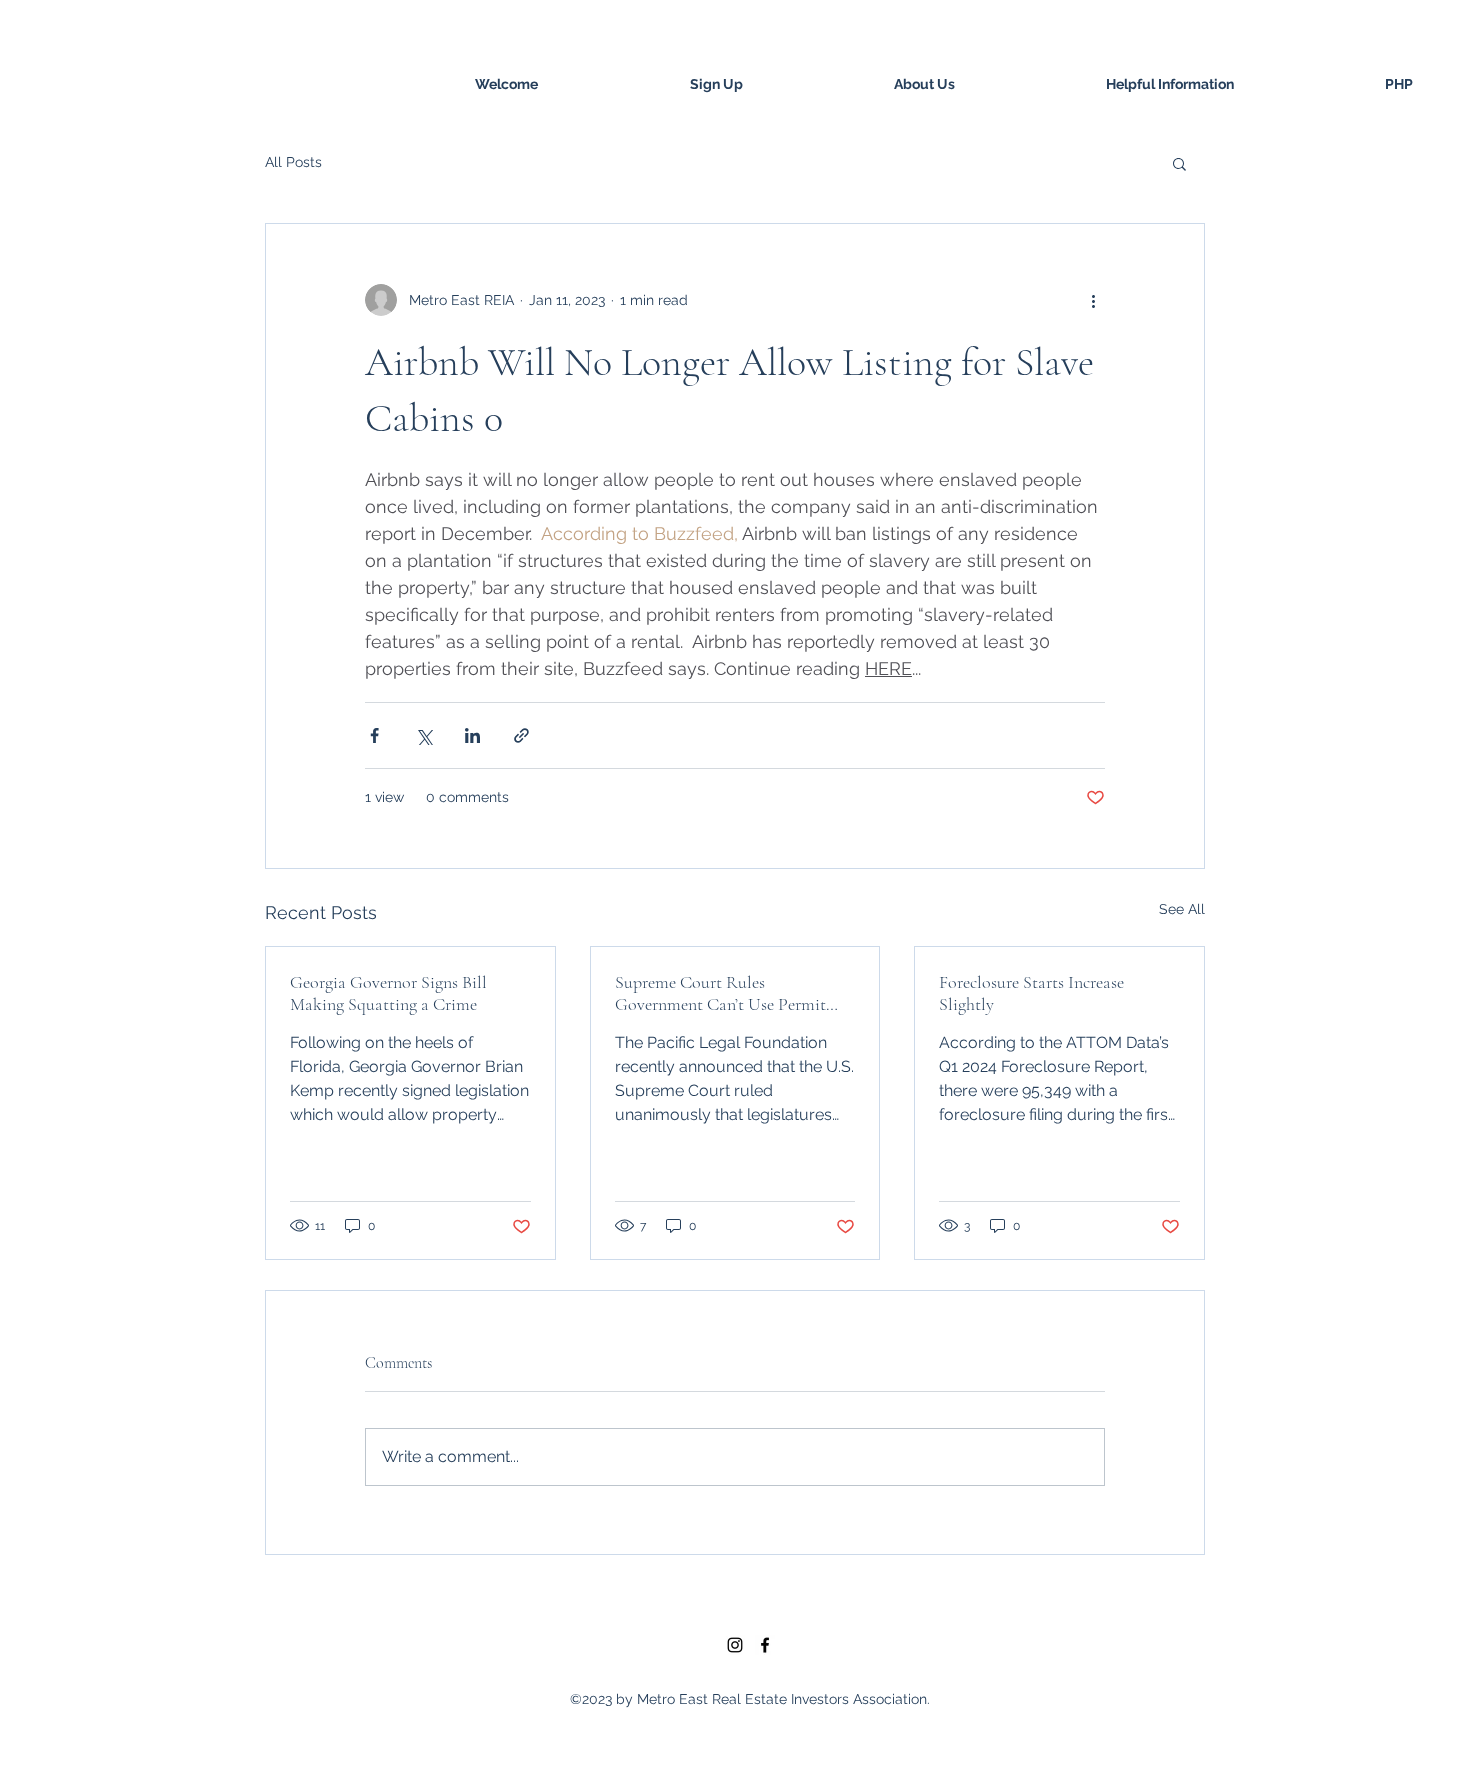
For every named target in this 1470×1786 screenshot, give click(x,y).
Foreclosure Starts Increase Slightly (1031, 993)
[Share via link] (521, 735)
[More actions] (1093, 300)
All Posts (293, 162)
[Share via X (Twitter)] (423, 735)
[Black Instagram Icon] (735, 1645)
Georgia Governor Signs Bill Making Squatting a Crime (388, 993)
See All (1182, 909)
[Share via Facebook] (374, 735)
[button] (1179, 163)
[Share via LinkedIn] (472, 735)
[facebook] (765, 1645)
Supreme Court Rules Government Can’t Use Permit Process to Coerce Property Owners (720, 993)
